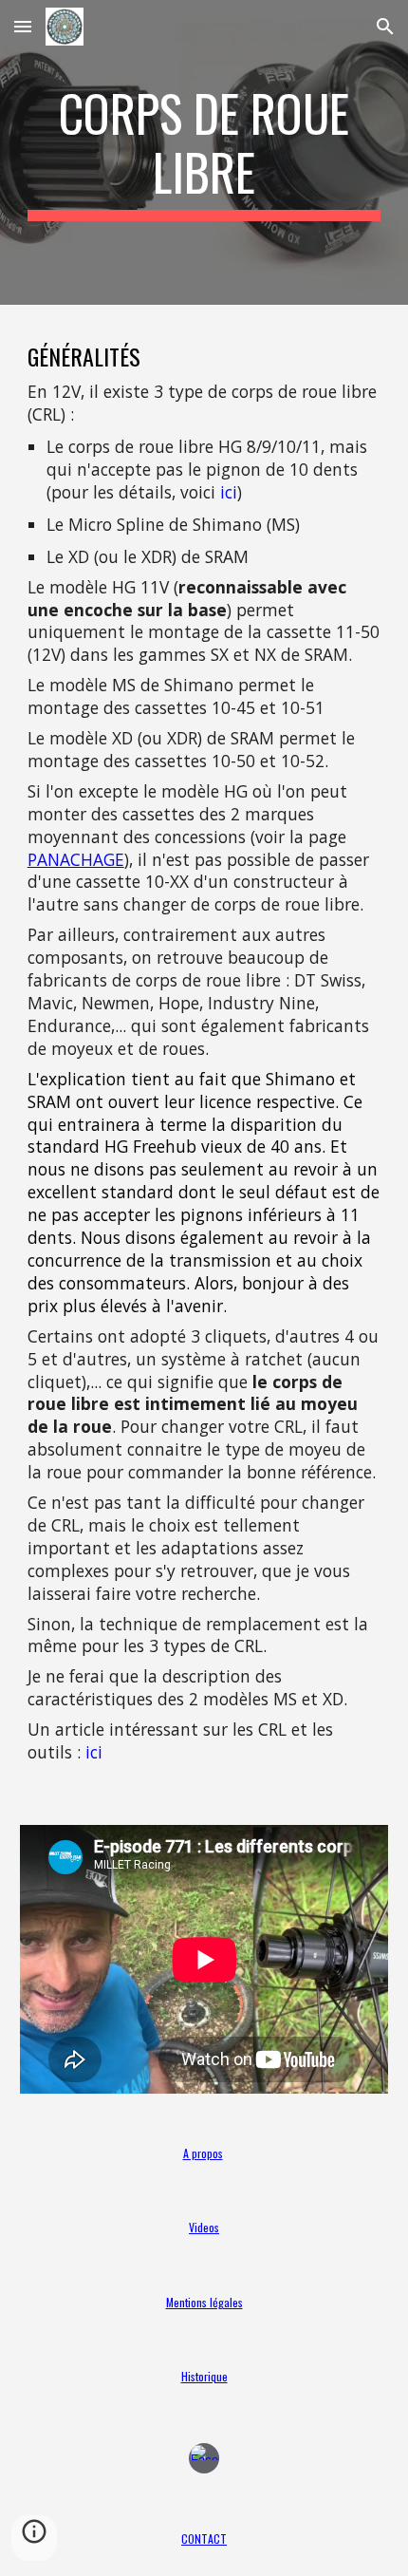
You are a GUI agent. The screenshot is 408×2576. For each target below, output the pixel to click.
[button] (23, 26)
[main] (204, 152)
